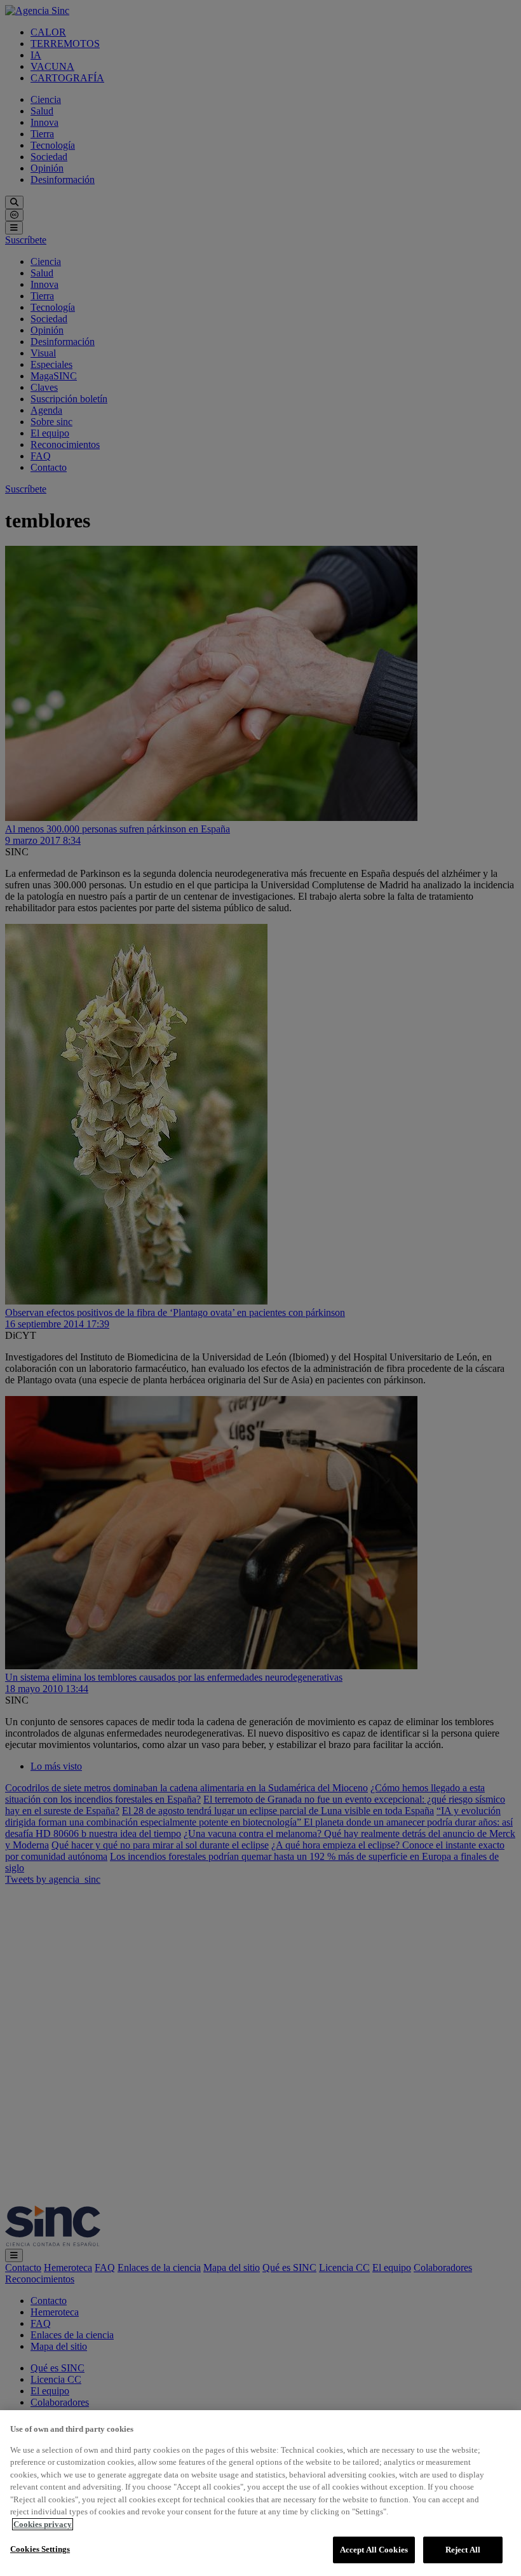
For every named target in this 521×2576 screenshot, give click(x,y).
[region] (260, 2493)
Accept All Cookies (374, 2550)
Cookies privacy (43, 2524)
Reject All (463, 2550)
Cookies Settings (40, 2549)
